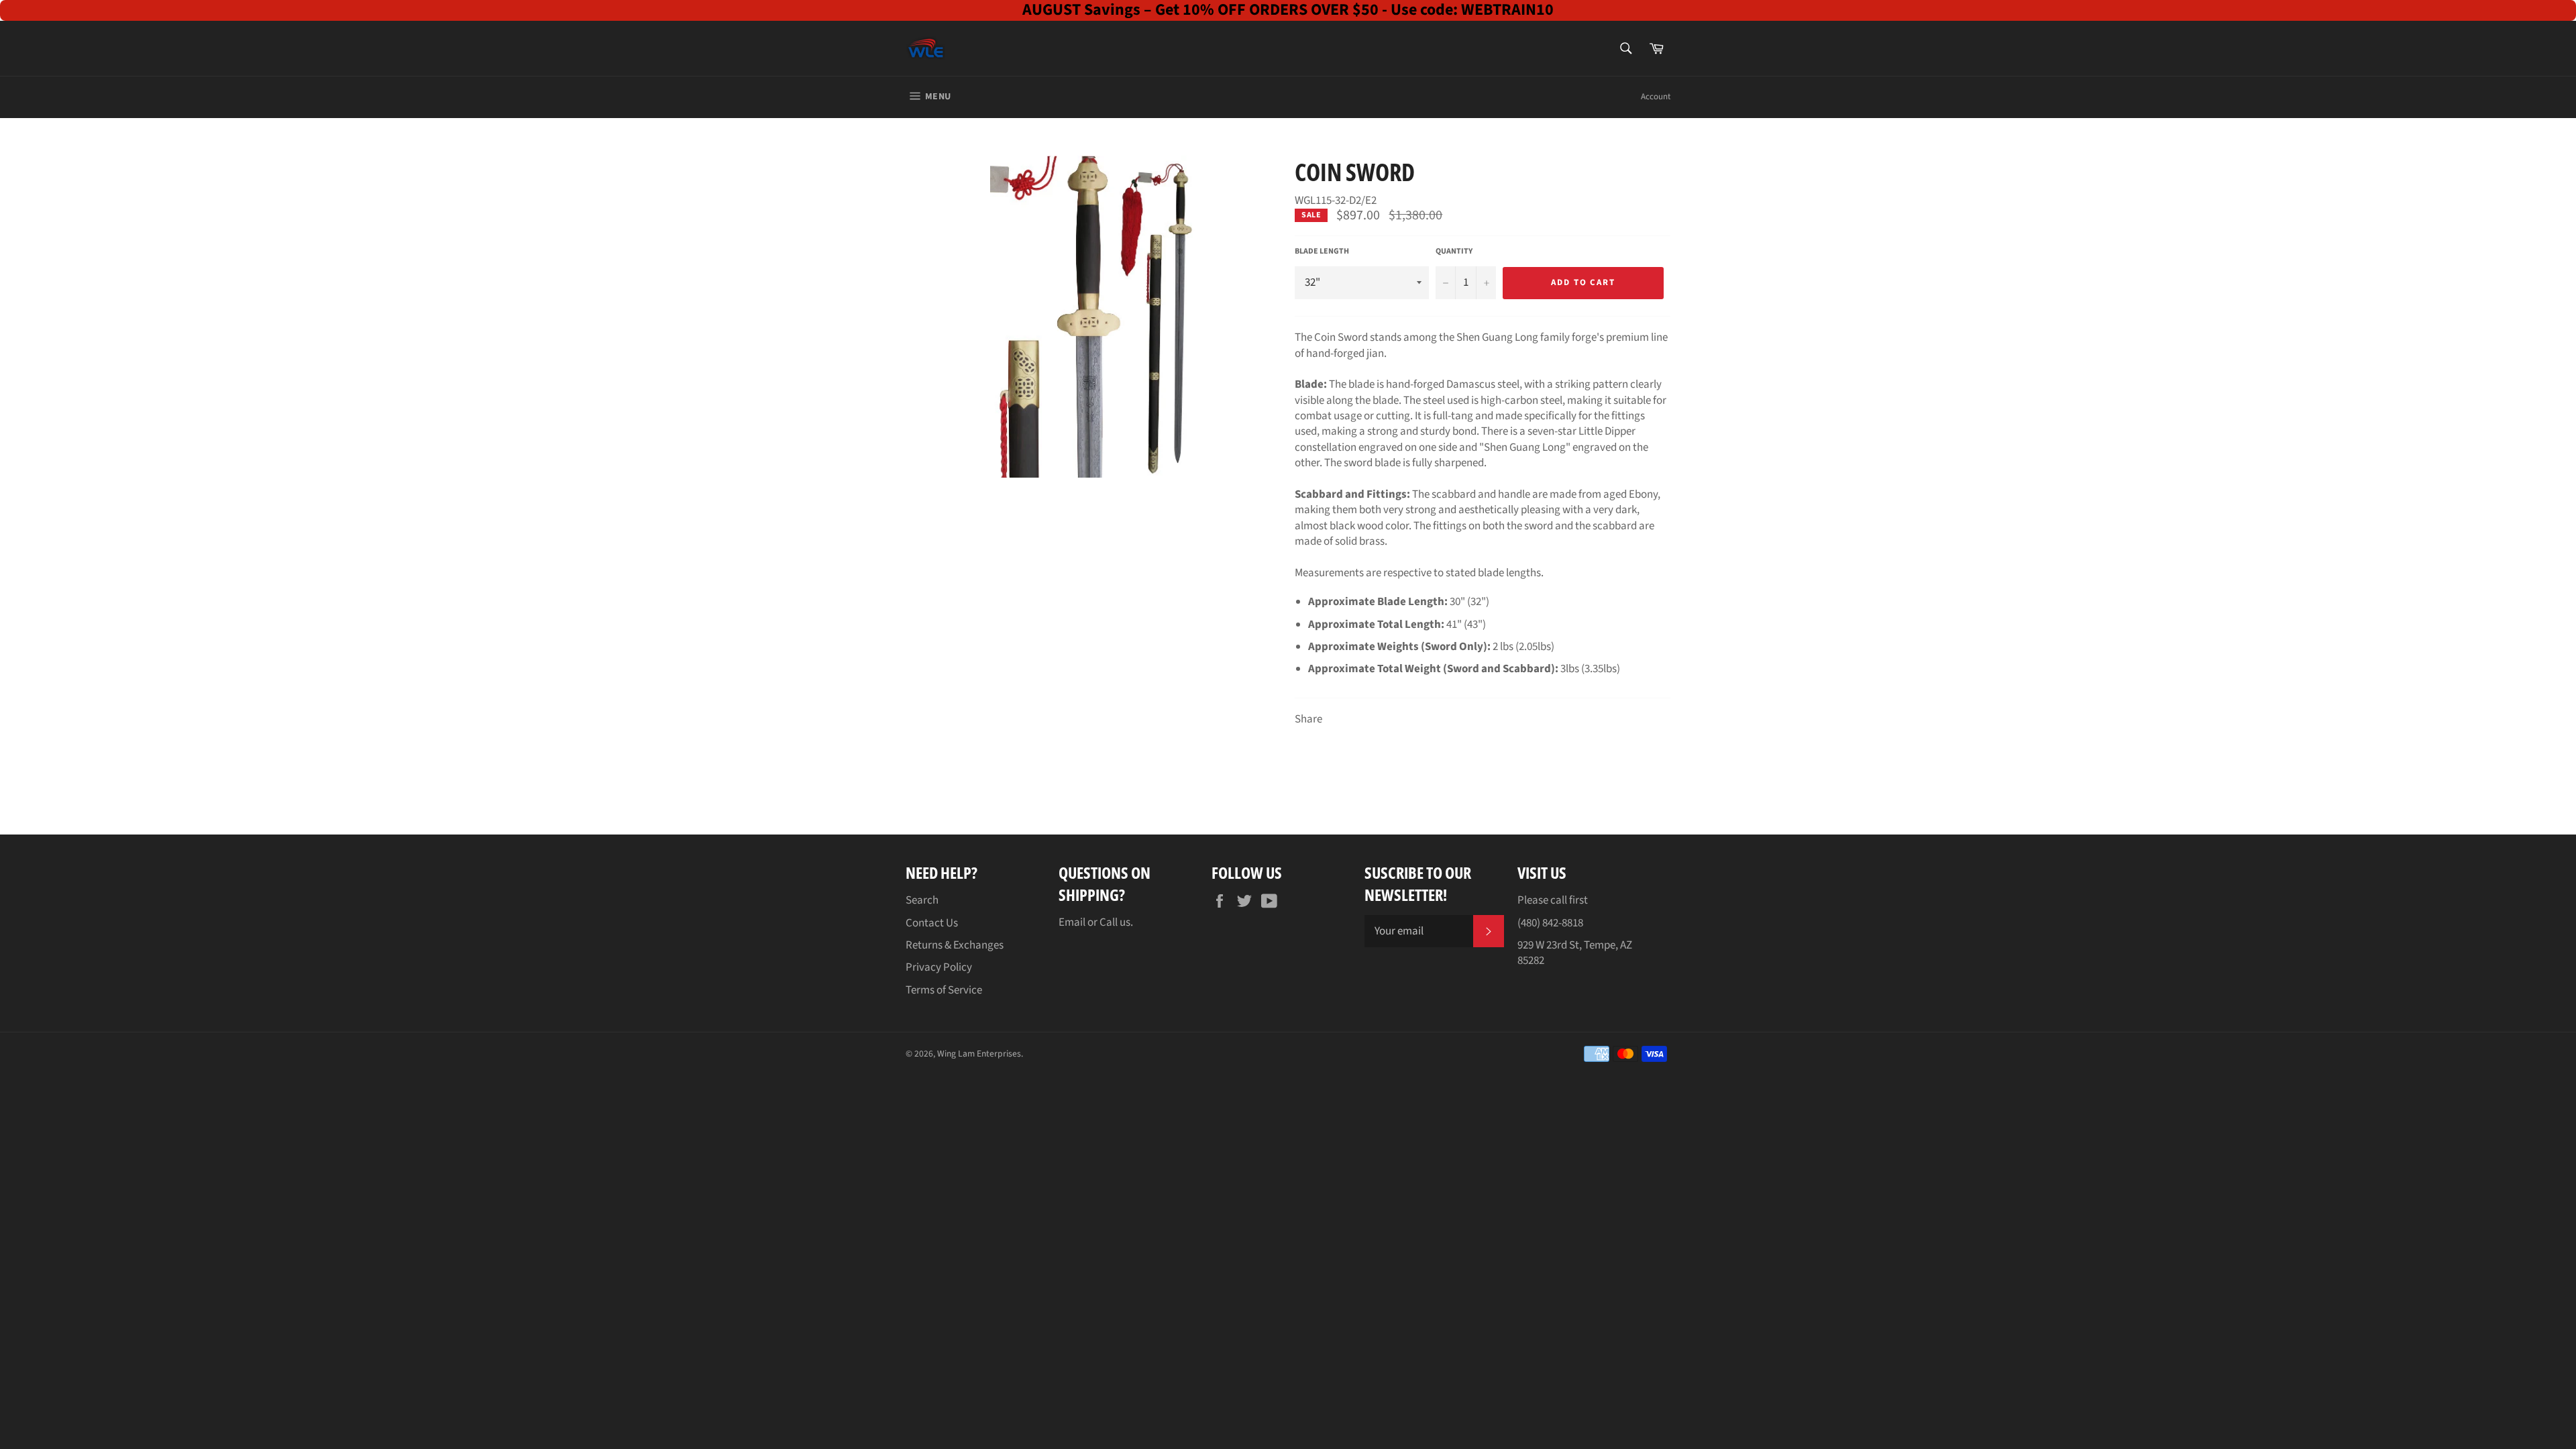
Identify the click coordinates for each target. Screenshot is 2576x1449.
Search (922, 900)
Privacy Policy (939, 967)
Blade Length (1322, 252)
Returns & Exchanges (955, 945)
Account (1656, 97)
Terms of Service (944, 990)
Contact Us (932, 923)
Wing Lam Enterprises (979, 1054)
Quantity (1454, 252)
